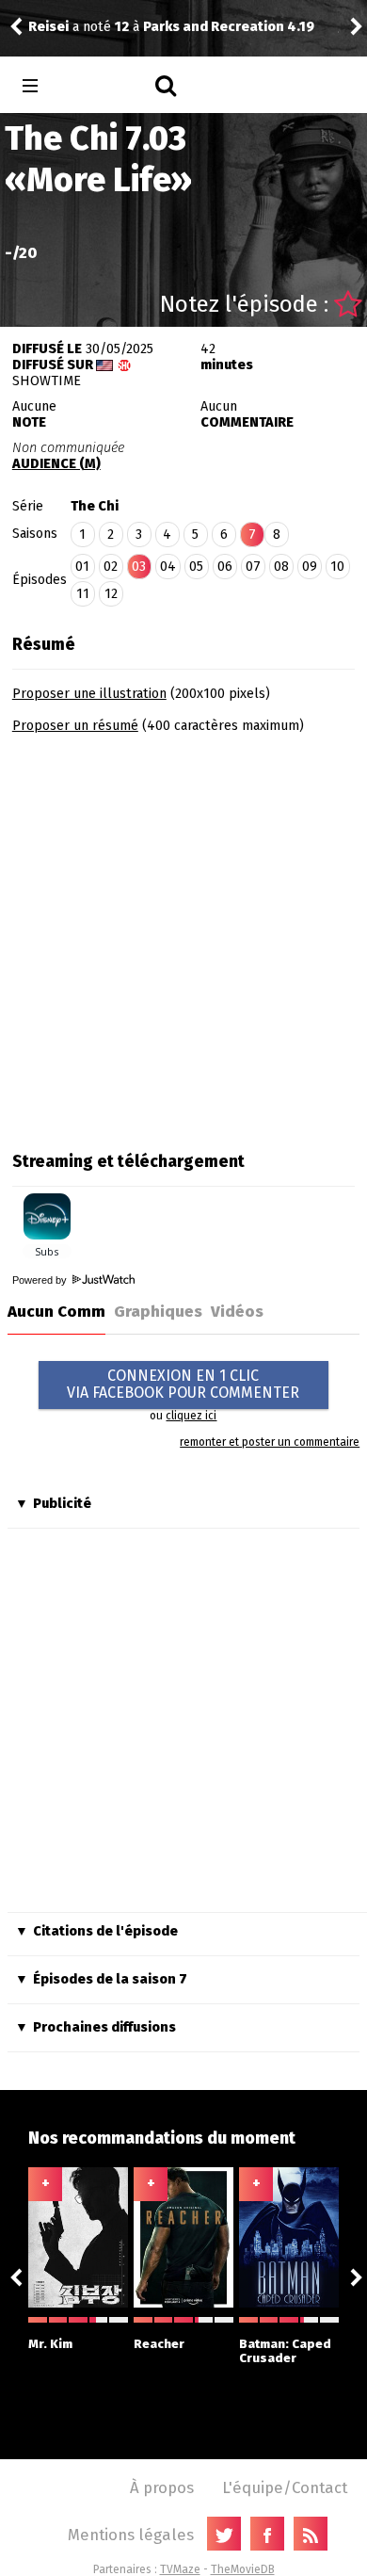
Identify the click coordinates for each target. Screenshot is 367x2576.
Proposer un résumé (75, 726)
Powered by (41, 1280)
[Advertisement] (183, 936)
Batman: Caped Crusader (285, 2351)
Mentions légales (131, 2535)
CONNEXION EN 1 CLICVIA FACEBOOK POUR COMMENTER (183, 1384)
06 (225, 567)
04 (168, 567)
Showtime (47, 381)
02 (111, 567)
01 (82, 567)
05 (196, 567)
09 (310, 567)
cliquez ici (191, 1416)
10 (337, 567)
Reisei (48, 27)
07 (253, 567)
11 (83, 594)
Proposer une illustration (89, 694)
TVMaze (180, 2569)
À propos (162, 2487)
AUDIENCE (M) (56, 464)
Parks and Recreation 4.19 (229, 27)
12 (111, 594)
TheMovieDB (243, 2569)
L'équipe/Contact (285, 2487)
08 (281, 567)
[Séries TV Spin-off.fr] (105, 86)
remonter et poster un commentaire (270, 1442)
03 (139, 567)
